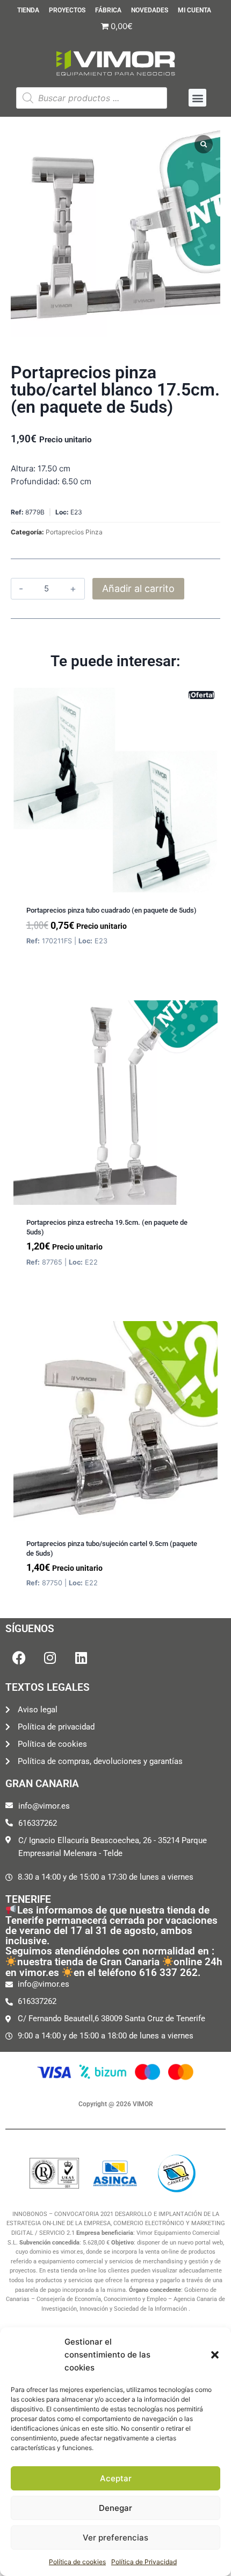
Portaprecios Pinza (74, 532)
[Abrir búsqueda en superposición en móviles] (92, 98)
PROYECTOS (67, 10)
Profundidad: (35, 481)
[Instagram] (50, 1658)
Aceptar (116, 2478)
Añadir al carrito (138, 588)
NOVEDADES (150, 10)
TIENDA (28, 10)
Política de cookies (77, 2562)
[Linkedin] (81, 1658)
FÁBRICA (108, 10)
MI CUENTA (194, 10)
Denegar (115, 2508)
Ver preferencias (115, 2538)
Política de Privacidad (144, 2562)
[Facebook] (19, 1658)
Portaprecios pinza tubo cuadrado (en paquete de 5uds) (111, 910)
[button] (215, 2355)
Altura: (23, 468)
